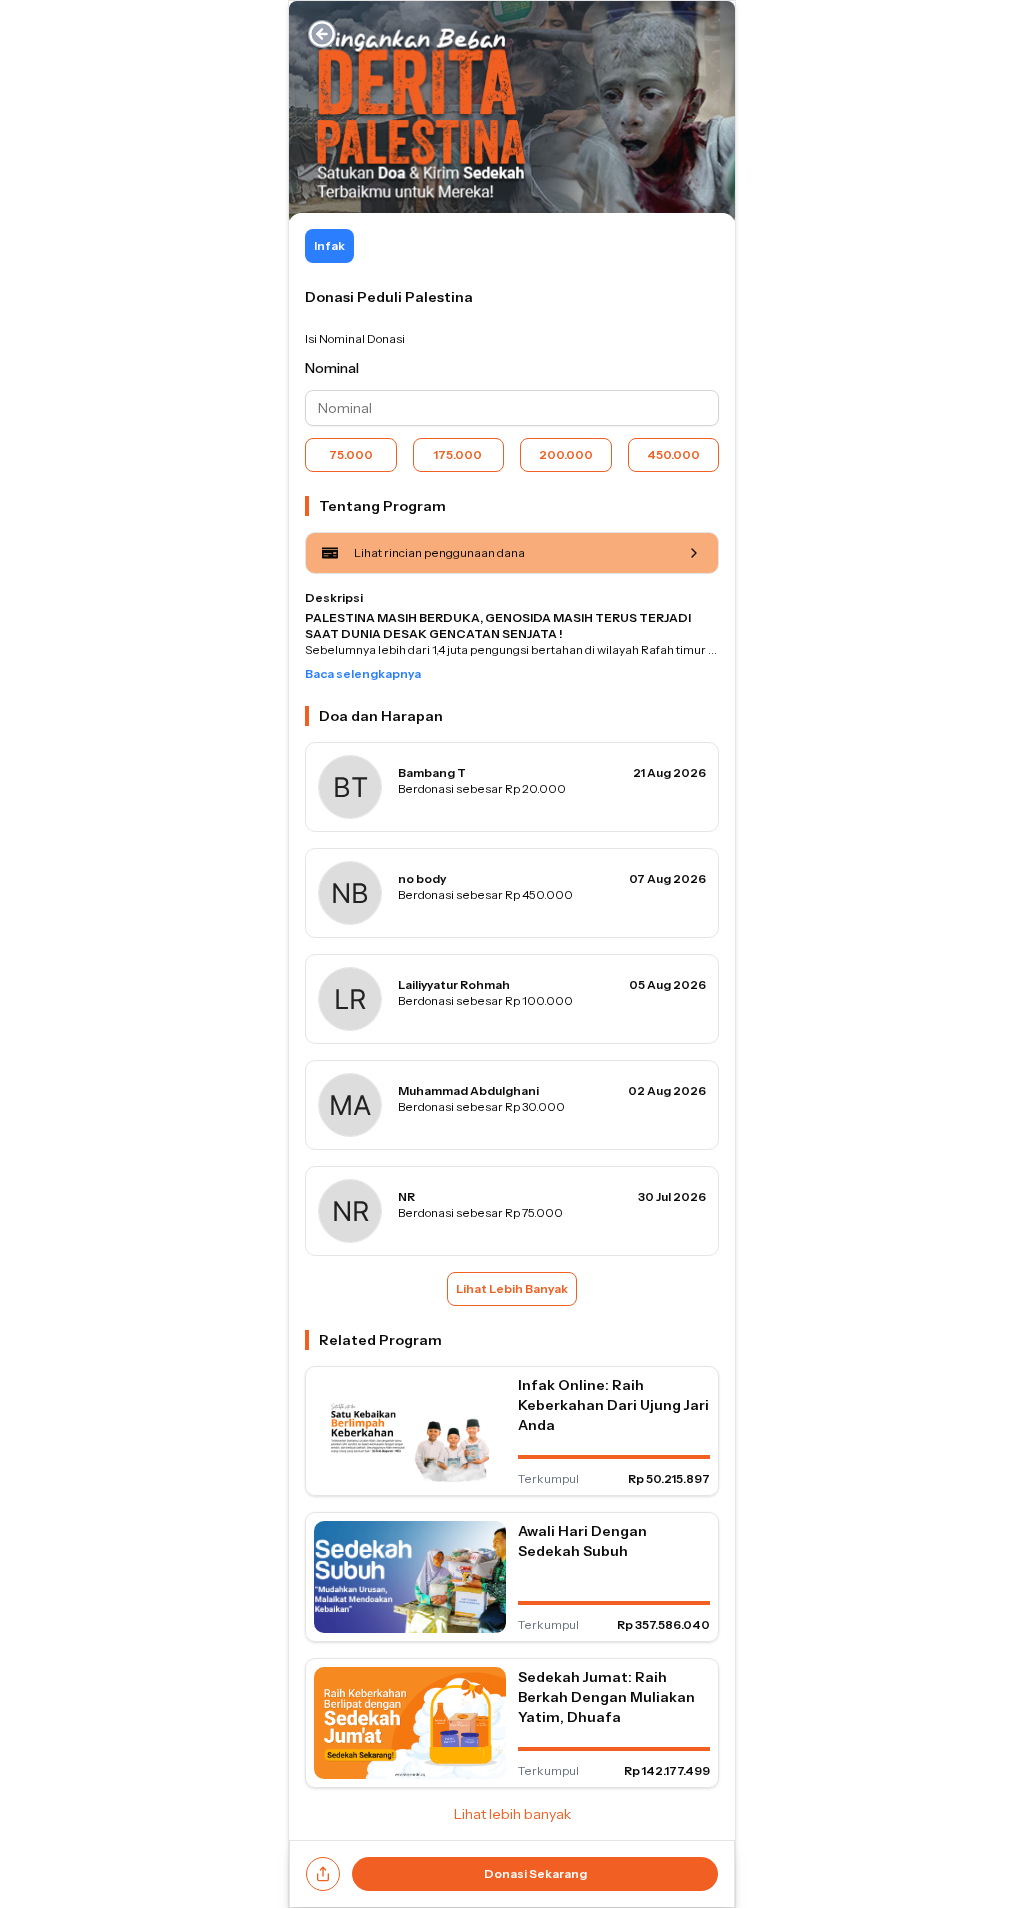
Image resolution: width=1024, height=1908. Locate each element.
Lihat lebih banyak (512, 1814)
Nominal (332, 368)
